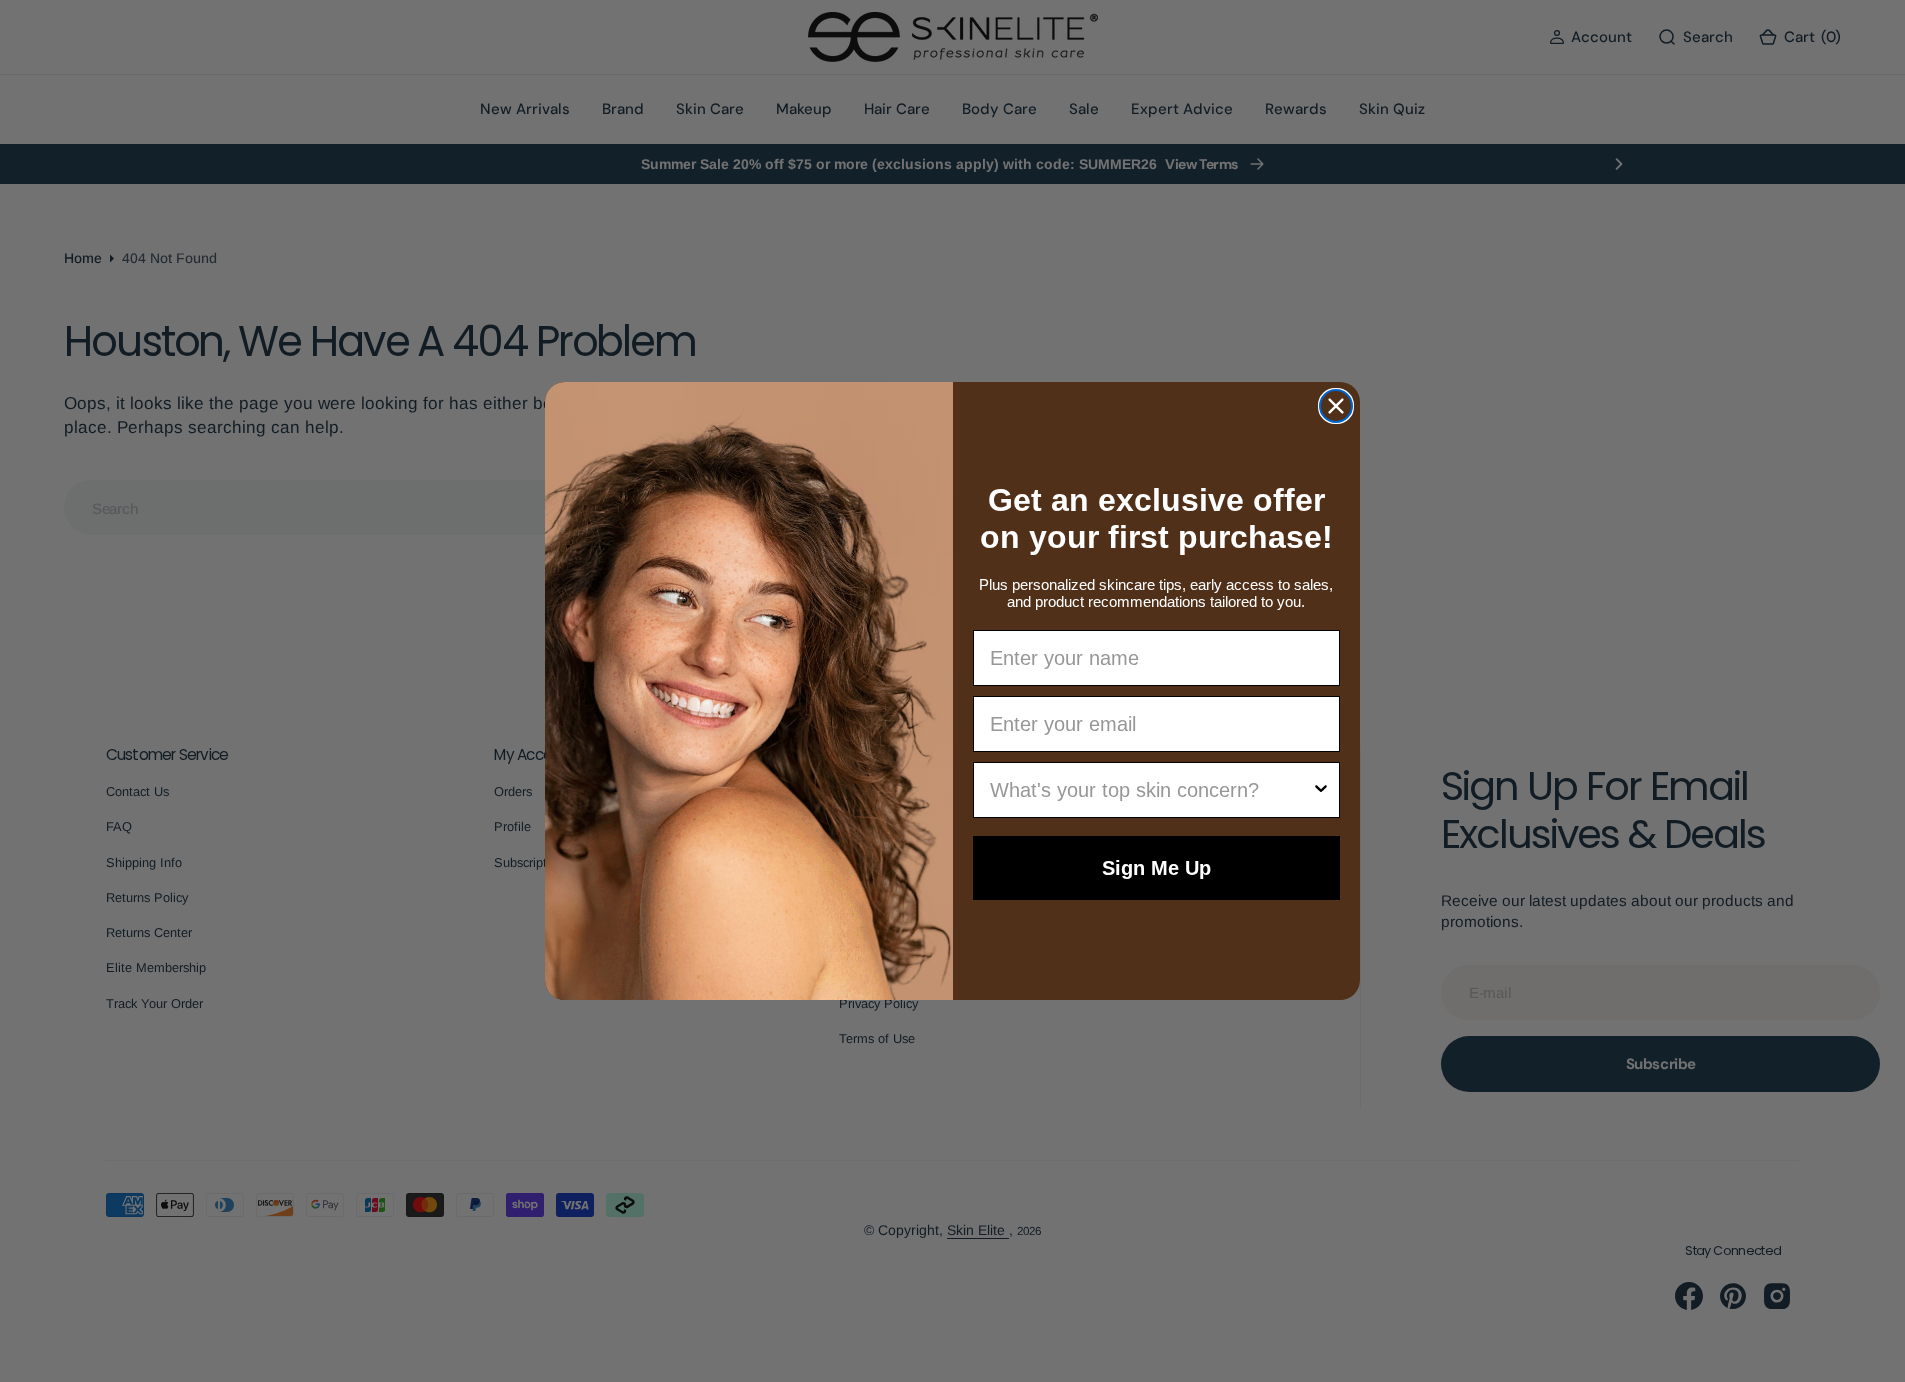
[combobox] (1151, 790)
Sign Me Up (1156, 868)
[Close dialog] (1336, 406)
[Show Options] (1321, 790)
